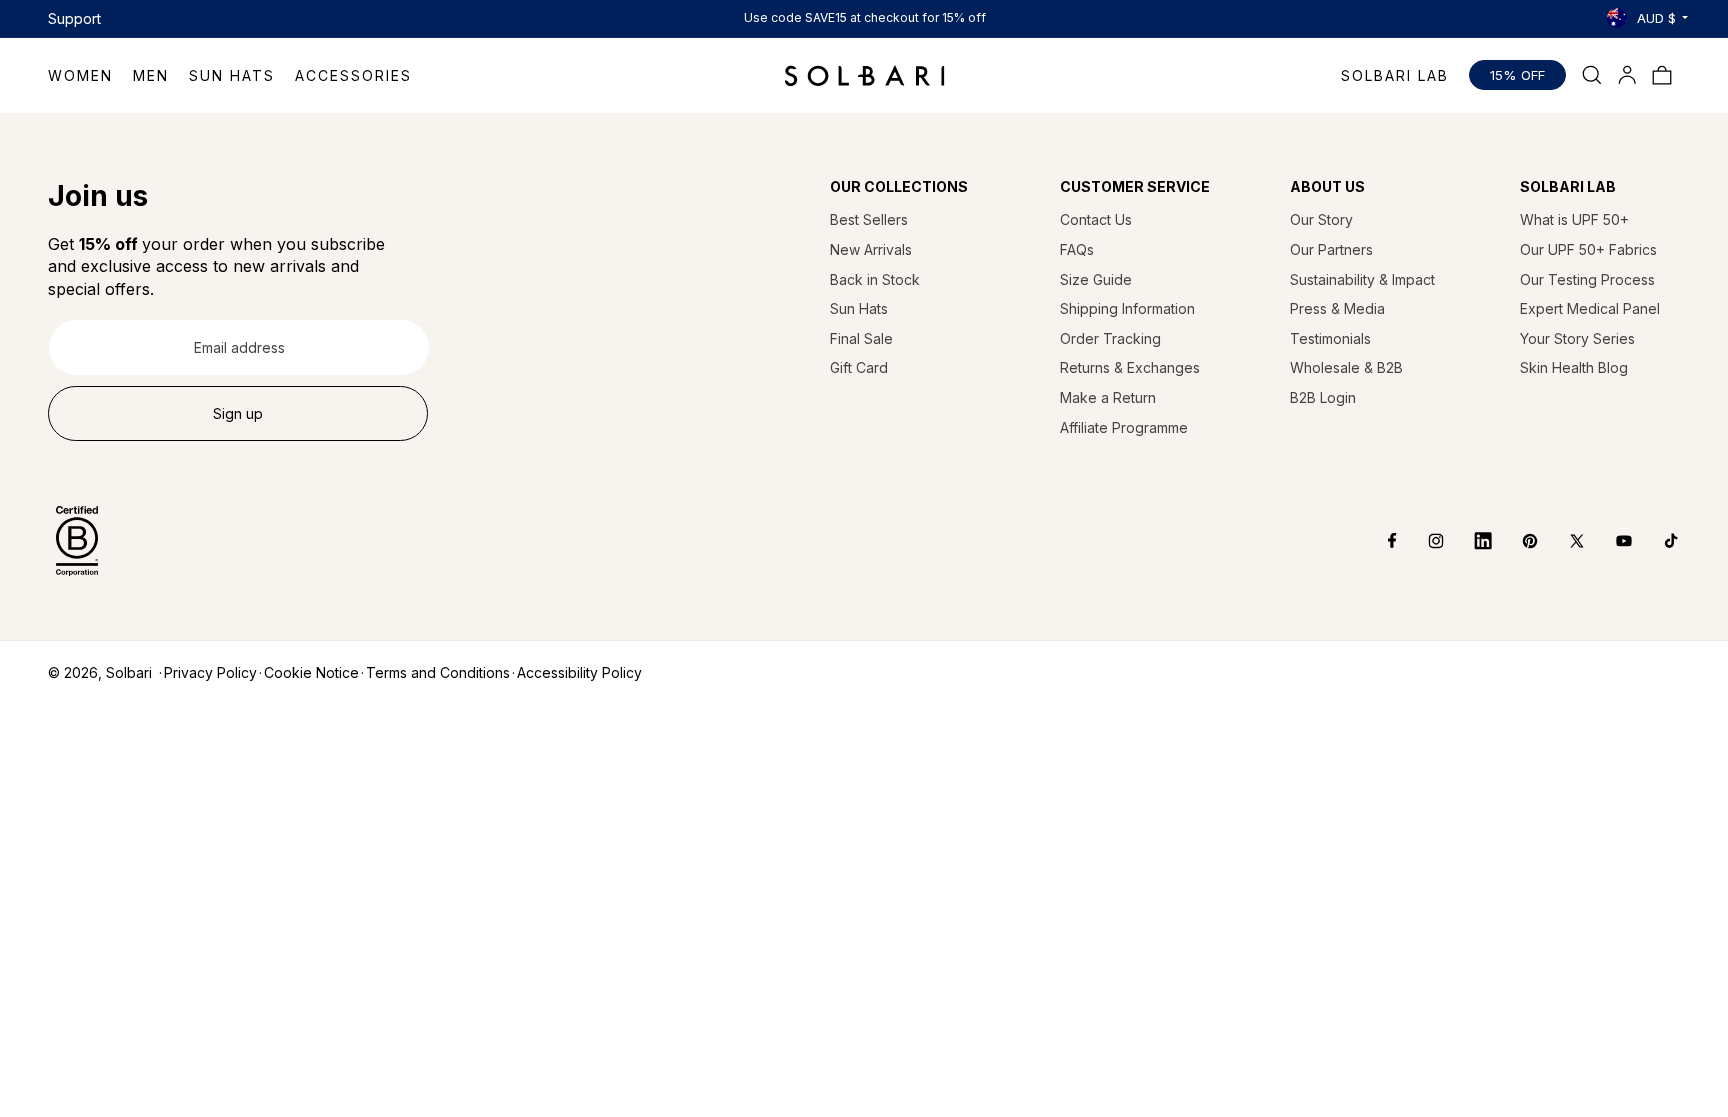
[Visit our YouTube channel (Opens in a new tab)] (1609, 541)
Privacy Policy (210, 672)
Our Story (1321, 219)
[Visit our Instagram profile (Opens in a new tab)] (1421, 541)
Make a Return (1108, 397)
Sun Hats (859, 308)
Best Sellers (869, 219)
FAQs (1077, 249)
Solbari (129, 672)
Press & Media (1337, 308)
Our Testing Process (1587, 279)
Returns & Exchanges (1130, 367)
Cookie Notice (311, 672)
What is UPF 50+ (1574, 219)
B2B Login (1323, 397)
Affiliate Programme (1124, 427)
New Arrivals (871, 249)
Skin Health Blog (1574, 367)
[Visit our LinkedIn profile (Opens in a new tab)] (1468, 541)
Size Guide (1096, 279)
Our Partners (1331, 249)
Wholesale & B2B (1346, 367)
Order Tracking (1110, 338)
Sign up (238, 413)
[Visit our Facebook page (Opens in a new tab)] (1378, 541)
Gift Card (859, 367)
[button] (90, 75)
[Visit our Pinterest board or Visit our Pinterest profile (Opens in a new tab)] (1515, 541)
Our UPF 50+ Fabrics (1588, 249)
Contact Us (1096, 219)
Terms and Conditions (438, 672)
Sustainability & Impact (1362, 279)
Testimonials (1330, 338)
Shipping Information (1127, 308)
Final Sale (861, 338)
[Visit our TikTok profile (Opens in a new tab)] (1656, 541)
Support (74, 18)
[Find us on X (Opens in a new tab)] (1562, 541)
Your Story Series (1577, 338)
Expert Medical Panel (1590, 308)
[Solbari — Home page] (864, 75)
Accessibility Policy (579, 672)
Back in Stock (875, 279)
